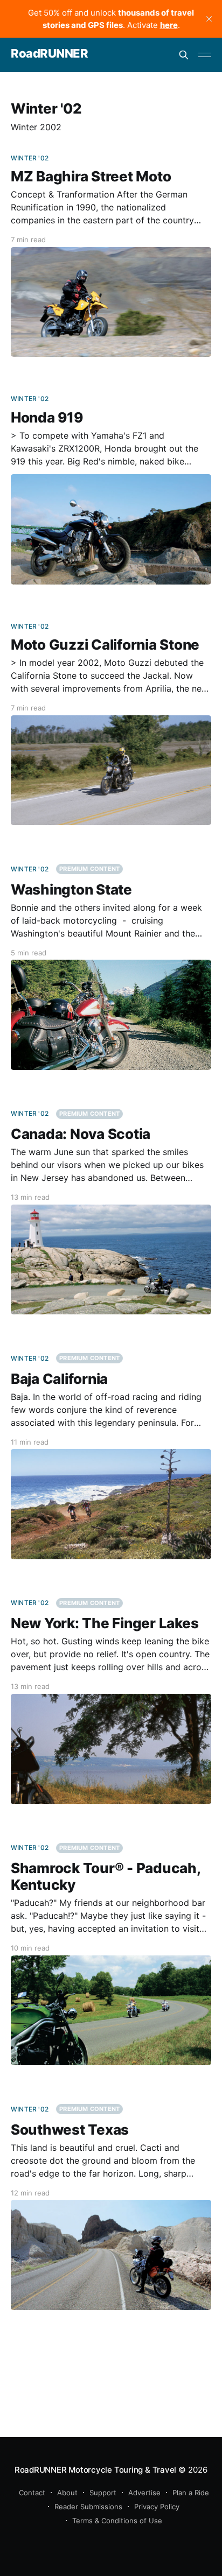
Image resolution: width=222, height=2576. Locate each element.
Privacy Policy (157, 2507)
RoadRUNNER (50, 54)
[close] (209, 19)
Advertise (144, 2493)
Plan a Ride (191, 2493)
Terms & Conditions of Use (117, 2521)
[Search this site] (184, 55)
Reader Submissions (88, 2507)
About (67, 2493)
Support (103, 2493)
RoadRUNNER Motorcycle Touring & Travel (95, 2470)
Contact (32, 2493)
